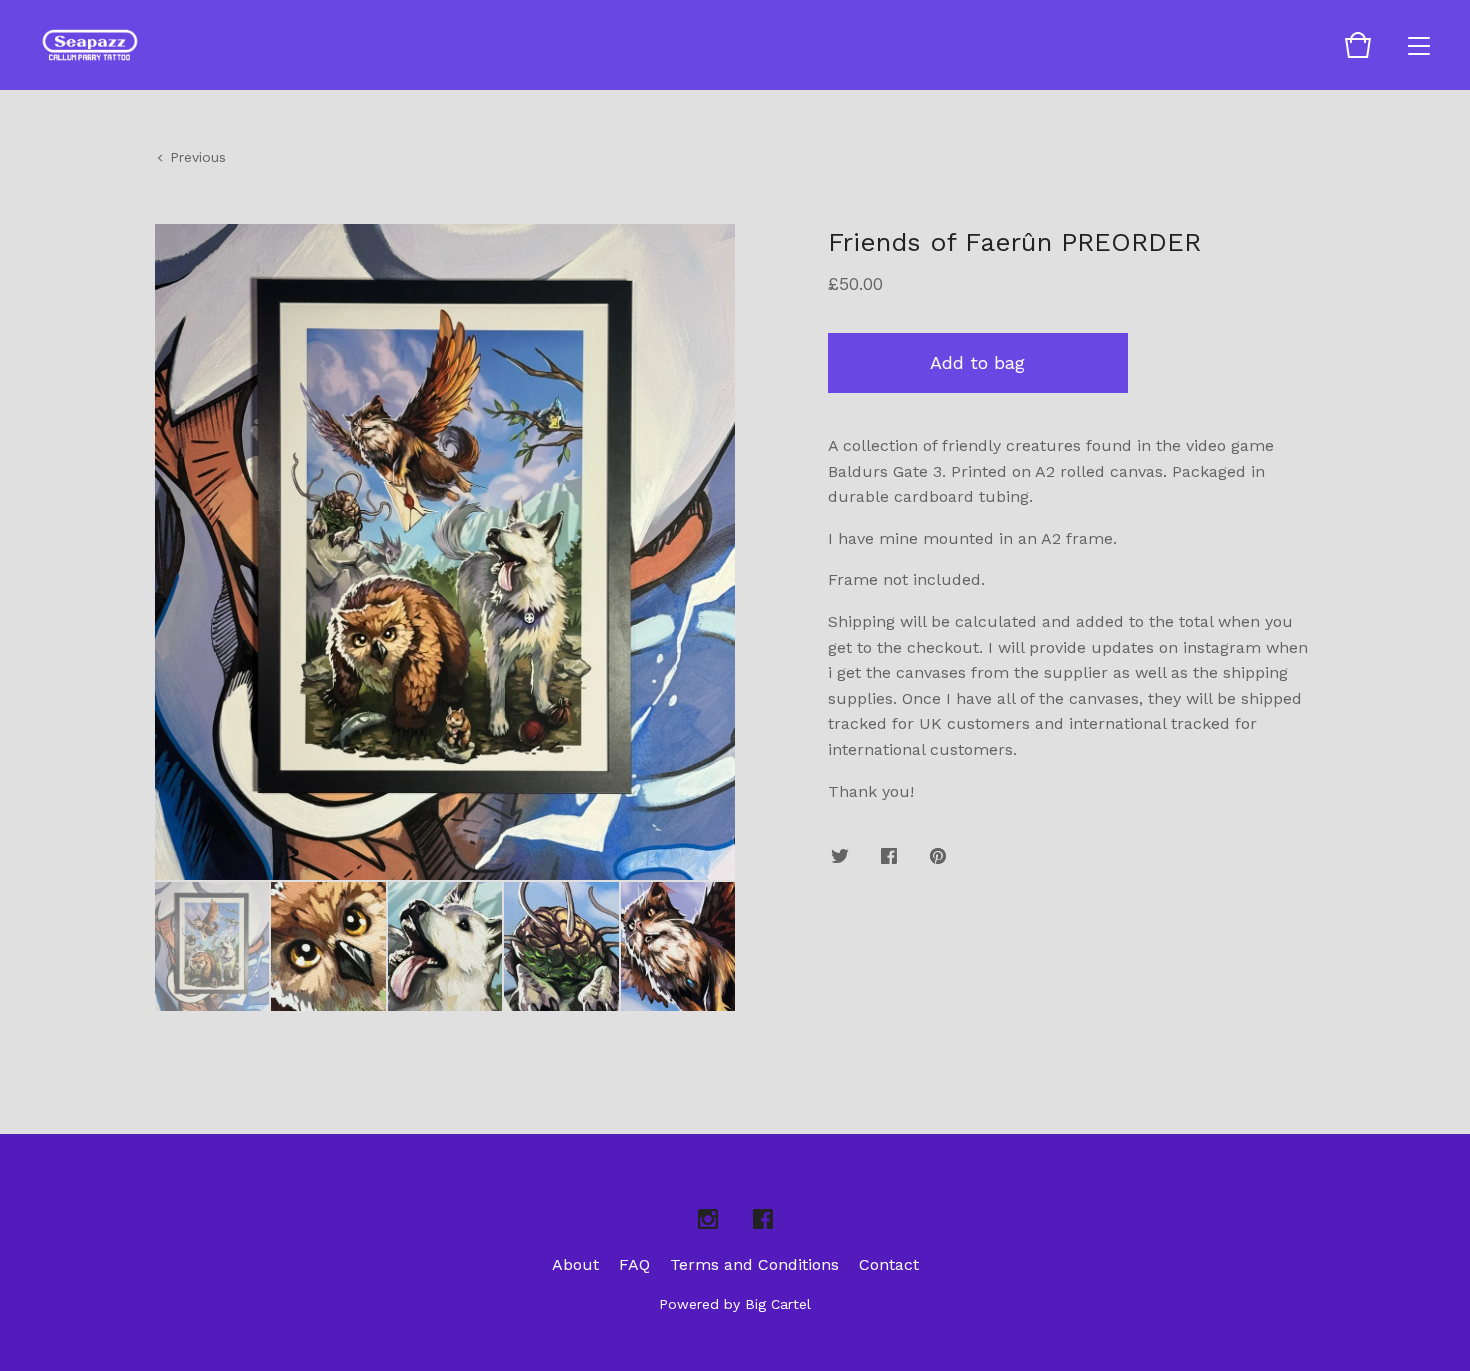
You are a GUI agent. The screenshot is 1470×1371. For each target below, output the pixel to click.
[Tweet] (840, 857)
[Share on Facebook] (889, 857)
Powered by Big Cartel (735, 1304)
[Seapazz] (90, 45)
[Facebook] (763, 1220)
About (575, 1264)
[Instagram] (708, 1220)
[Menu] (1419, 45)
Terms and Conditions (754, 1264)
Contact (889, 1264)
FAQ (634, 1264)
